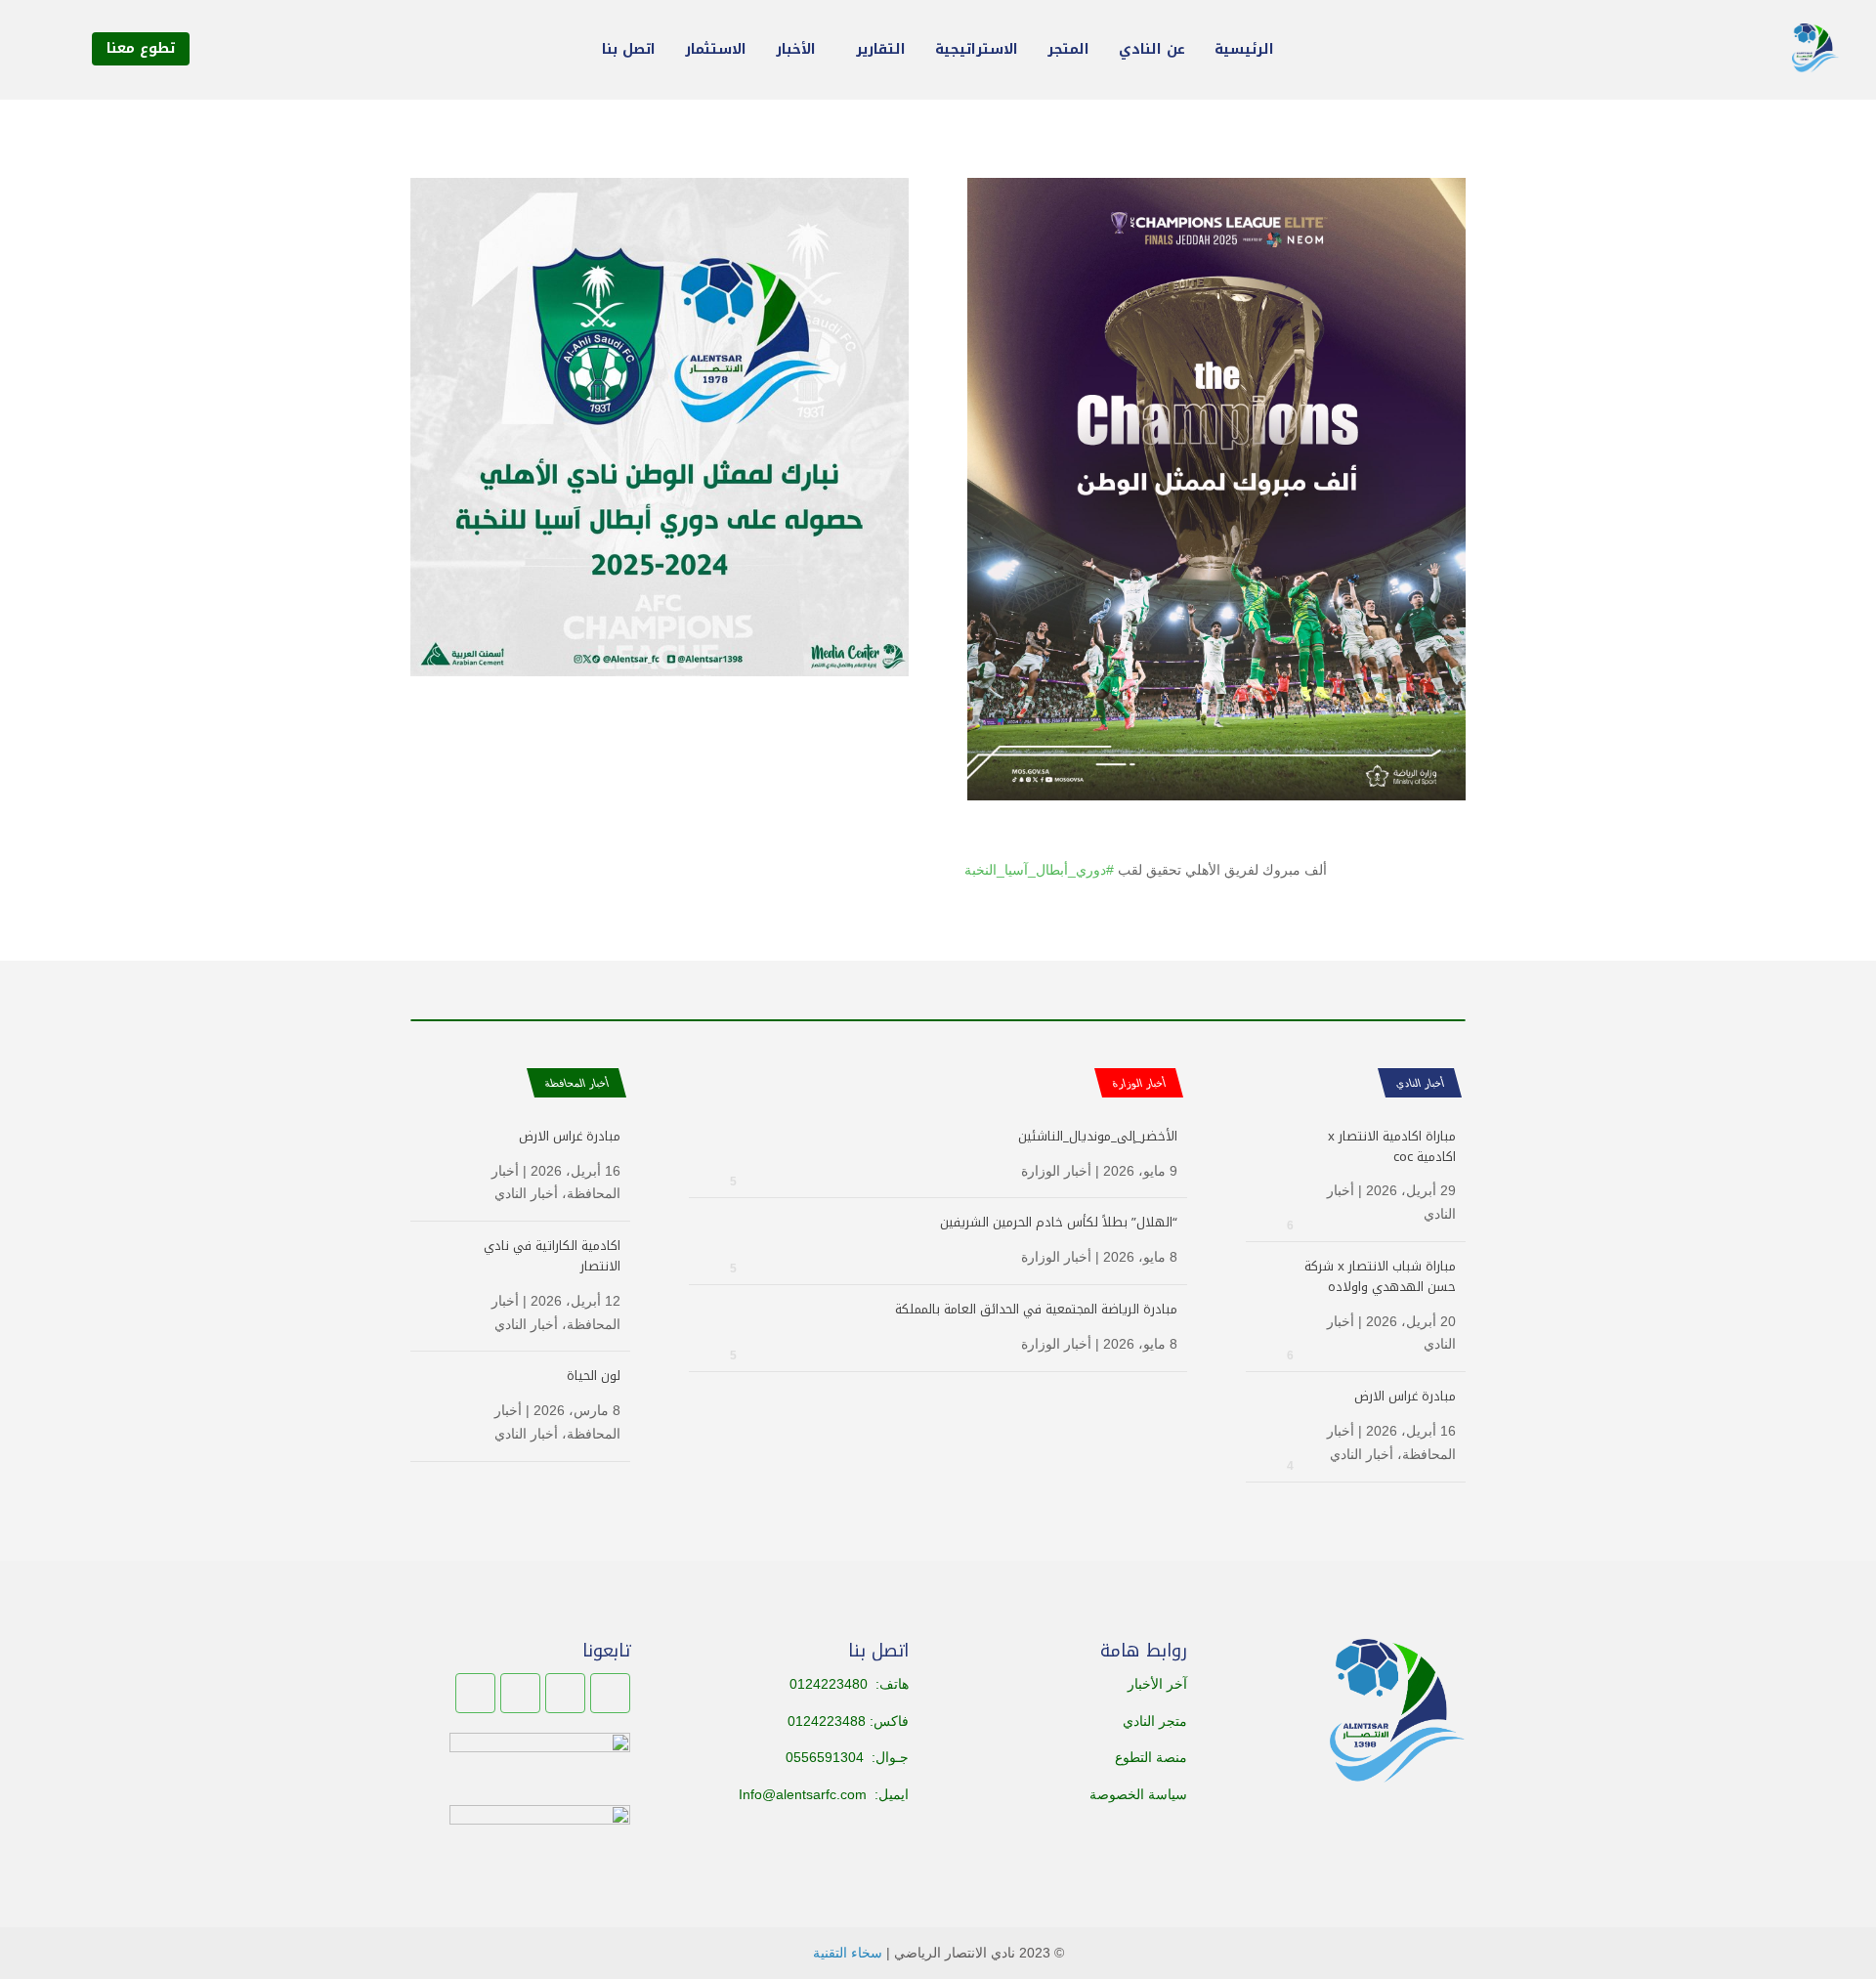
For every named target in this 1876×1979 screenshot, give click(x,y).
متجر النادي (1155, 1721)
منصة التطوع (1151, 1757)
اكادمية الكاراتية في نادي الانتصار (552, 1256)
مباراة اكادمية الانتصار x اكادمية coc (1392, 1146)
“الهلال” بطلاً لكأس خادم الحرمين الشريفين (1059, 1222)
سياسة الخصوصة (1138, 1794)
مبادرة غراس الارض (1405, 1396)
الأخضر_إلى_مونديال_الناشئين (1098, 1136)
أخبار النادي (1419, 1083)
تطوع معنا (141, 48)
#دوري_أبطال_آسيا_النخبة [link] (1039, 870)
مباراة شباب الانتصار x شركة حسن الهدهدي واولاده (1380, 1276)
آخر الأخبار (1157, 1684)
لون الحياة (594, 1376)
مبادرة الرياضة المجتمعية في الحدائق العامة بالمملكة (1036, 1309)
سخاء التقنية (848, 1953)
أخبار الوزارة (1056, 1171)
